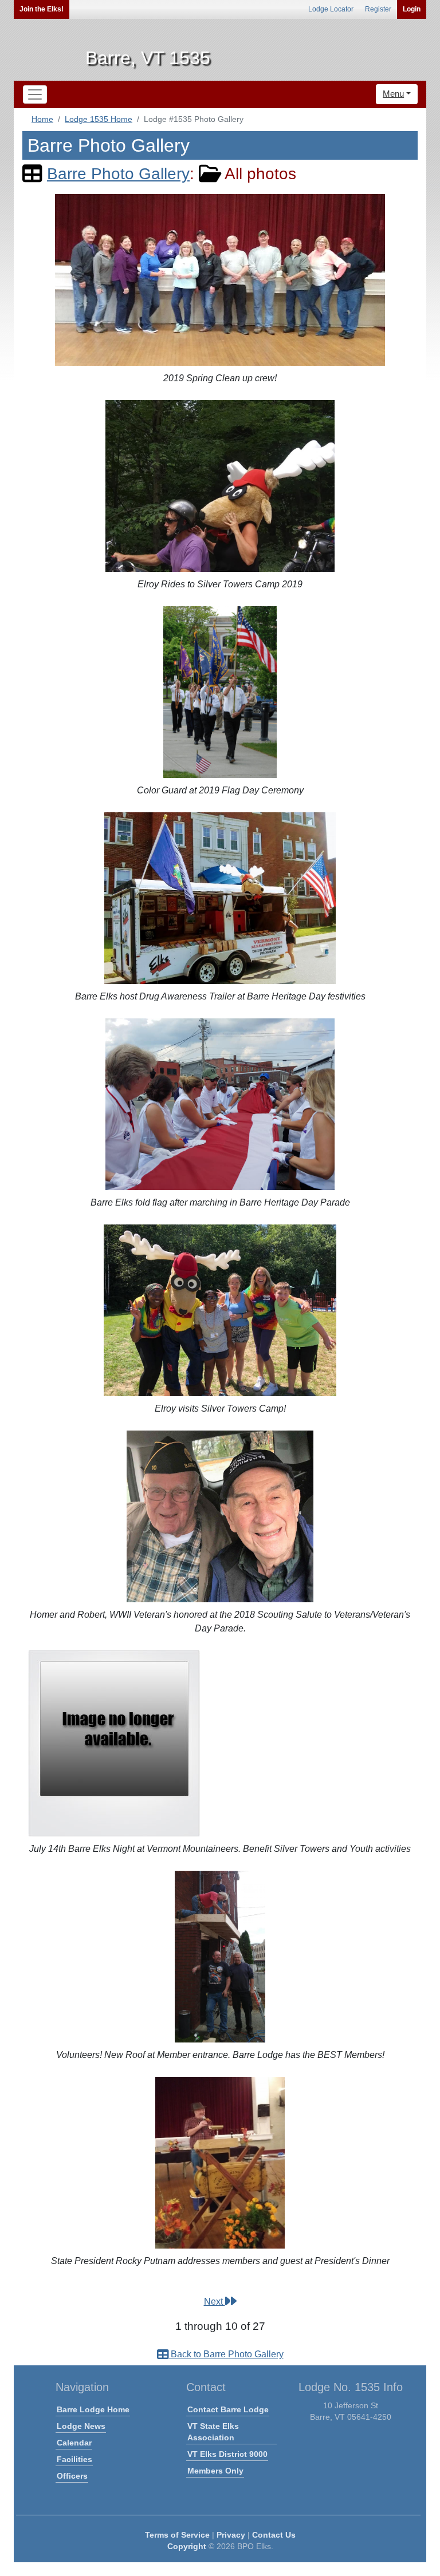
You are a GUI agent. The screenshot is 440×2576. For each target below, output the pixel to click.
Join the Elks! (42, 9)
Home (42, 119)
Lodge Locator (331, 9)
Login (412, 9)
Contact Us (274, 2535)
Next (215, 2302)
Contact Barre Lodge (228, 2409)
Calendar (74, 2443)
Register (378, 9)
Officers (72, 2476)
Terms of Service (177, 2535)
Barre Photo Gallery (118, 174)
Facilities (74, 2459)
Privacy (231, 2535)
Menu (393, 94)
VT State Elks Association (213, 2432)
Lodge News (81, 2426)
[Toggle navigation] (35, 94)
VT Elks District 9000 (227, 2454)
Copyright (187, 2546)
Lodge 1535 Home (99, 119)
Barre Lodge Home (93, 2409)
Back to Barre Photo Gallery (226, 2354)
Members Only (215, 2471)
